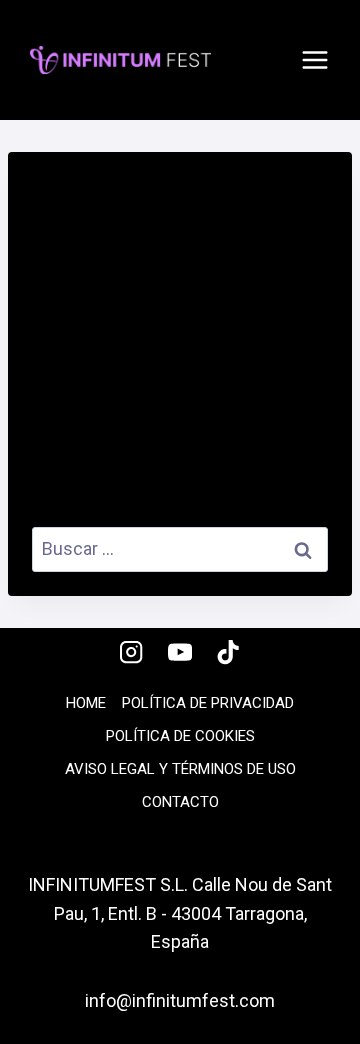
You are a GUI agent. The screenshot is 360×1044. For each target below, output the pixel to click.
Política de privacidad (208, 703)
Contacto (180, 802)
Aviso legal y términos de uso (180, 769)
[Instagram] (131, 652)
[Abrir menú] (315, 60)
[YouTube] (180, 652)
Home (86, 703)
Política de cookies (180, 736)
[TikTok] (228, 652)
